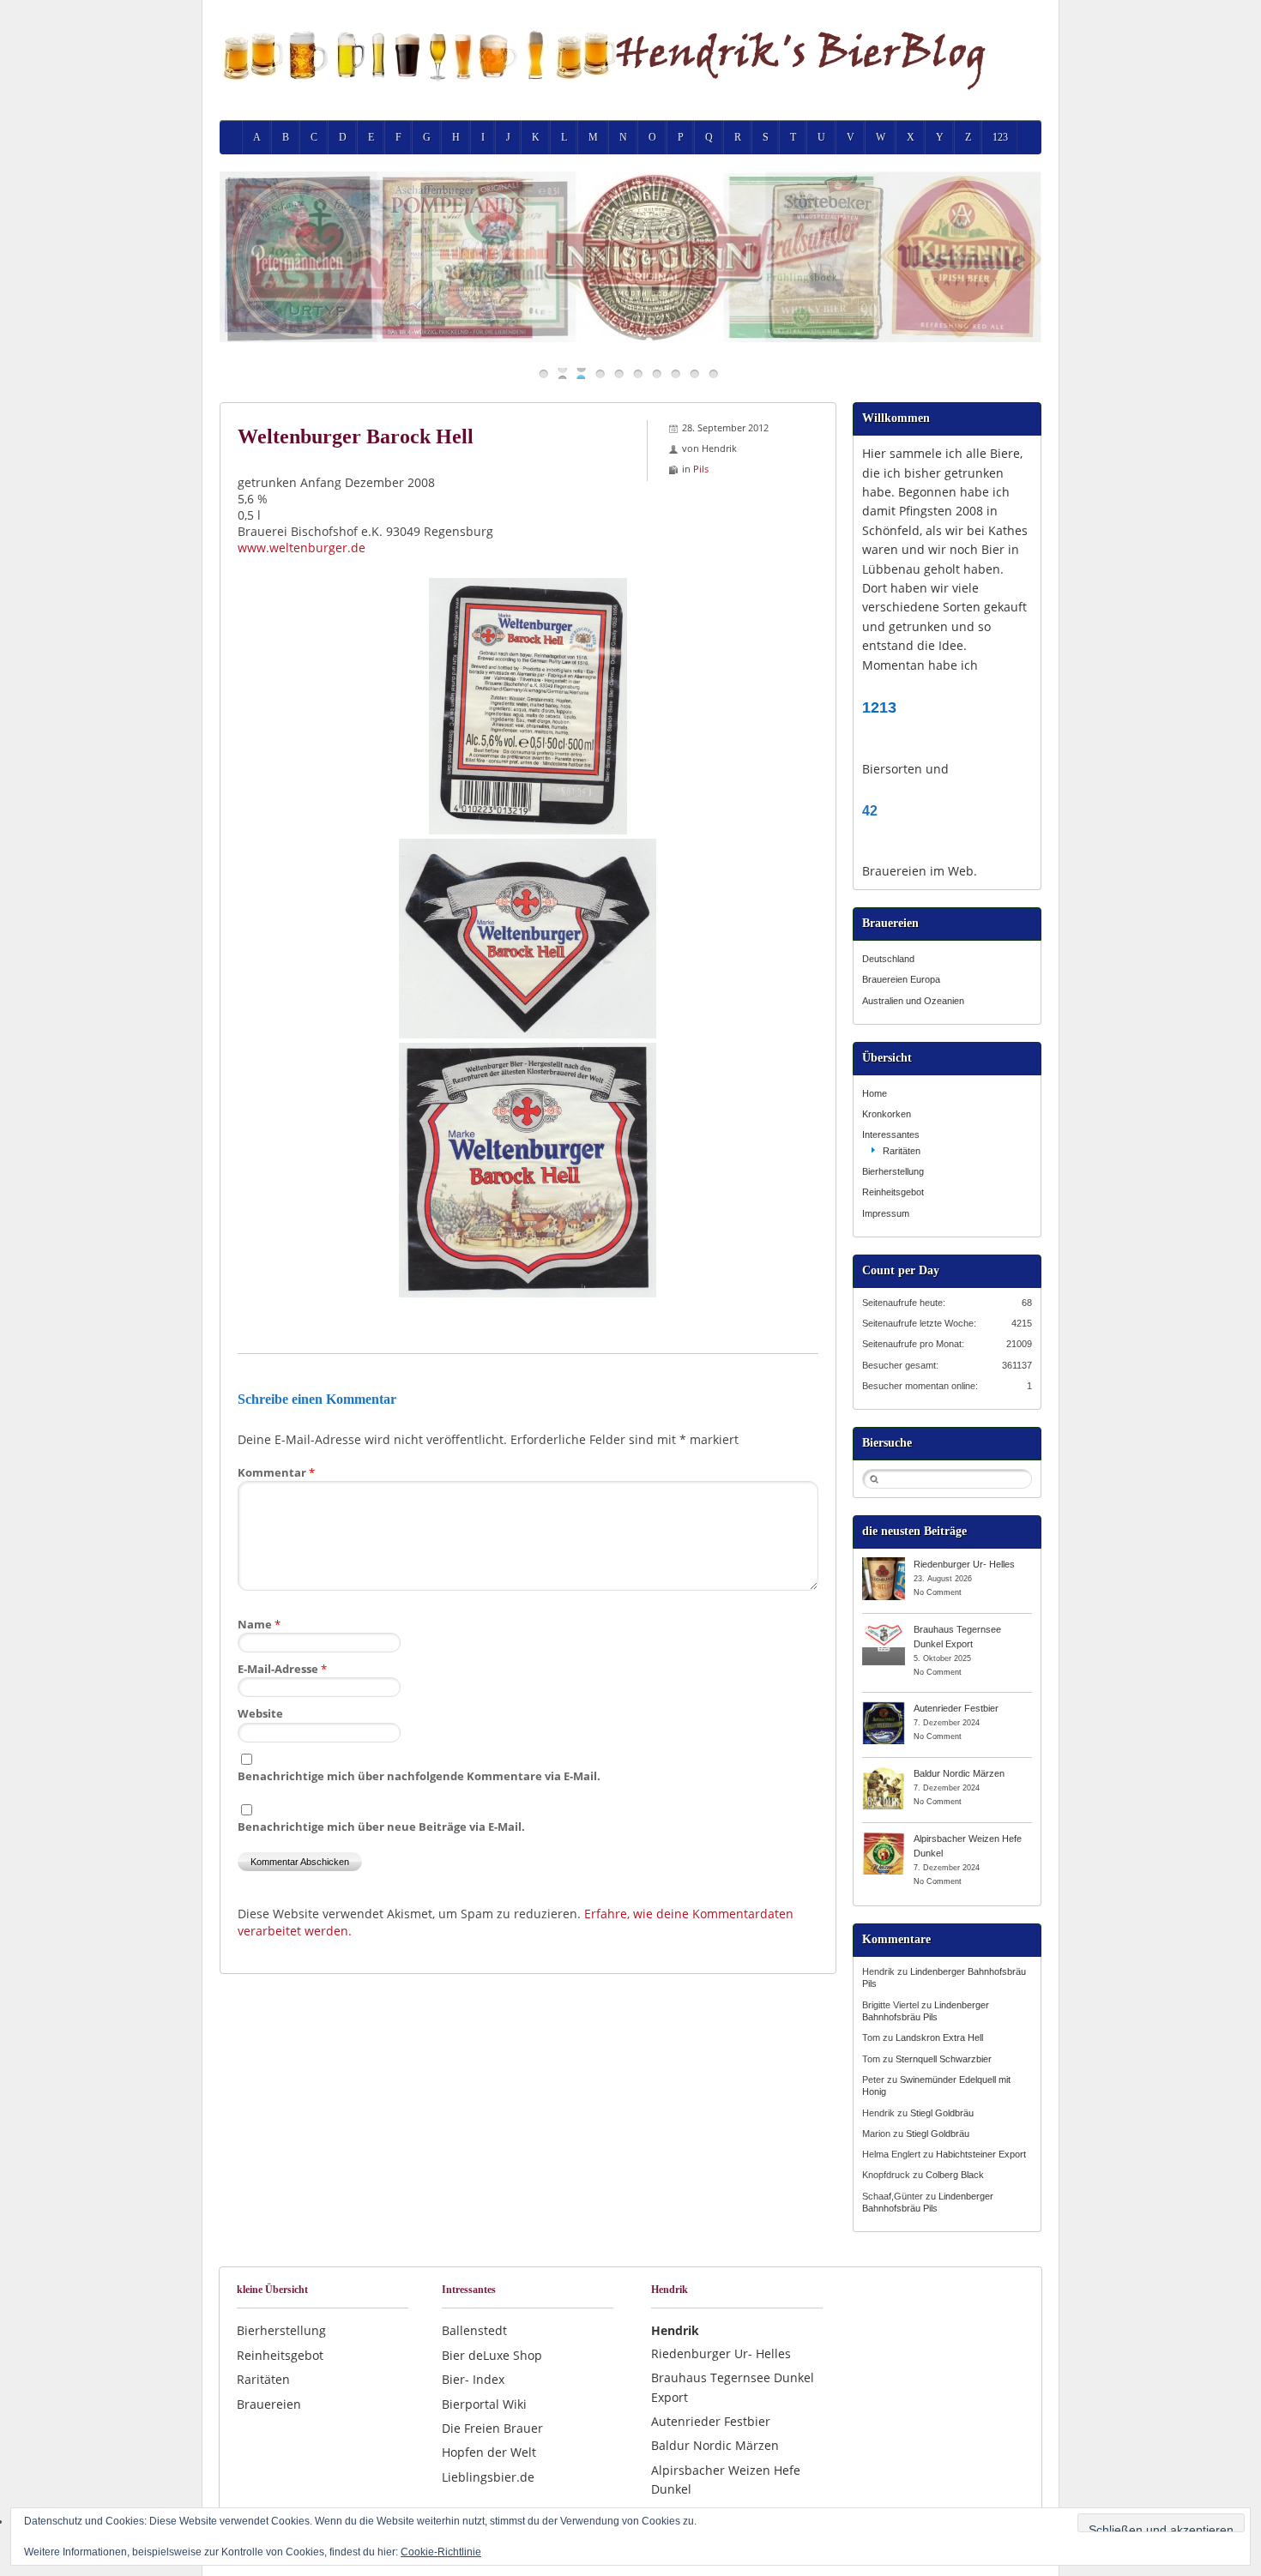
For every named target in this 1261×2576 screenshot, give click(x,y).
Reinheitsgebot (893, 1192)
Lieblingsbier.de (488, 2477)
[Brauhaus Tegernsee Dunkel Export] (884, 1628)
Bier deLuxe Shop (492, 2355)
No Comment (938, 1592)
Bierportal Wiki (484, 2404)
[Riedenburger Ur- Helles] (884, 1563)
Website (260, 1713)
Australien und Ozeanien (913, 1001)
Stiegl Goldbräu (942, 2113)
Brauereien (269, 2404)
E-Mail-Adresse (282, 1669)
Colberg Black (955, 2175)
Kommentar (276, 1472)
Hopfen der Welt (489, 2452)
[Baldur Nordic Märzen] (884, 1773)
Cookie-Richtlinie (441, 2552)
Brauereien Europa (901, 979)
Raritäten (902, 1151)
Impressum (886, 1213)
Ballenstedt (474, 2330)
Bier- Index (473, 2379)
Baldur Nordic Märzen (959, 1773)
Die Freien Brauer (492, 2428)
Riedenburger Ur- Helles (964, 1564)
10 (713, 373)
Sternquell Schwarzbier (944, 2059)
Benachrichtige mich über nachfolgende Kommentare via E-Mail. (419, 1776)
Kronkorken (887, 1114)
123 (1000, 137)
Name (259, 1624)
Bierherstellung (893, 1171)
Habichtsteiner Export (981, 2154)
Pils (701, 469)
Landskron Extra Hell (939, 2037)
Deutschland (888, 959)
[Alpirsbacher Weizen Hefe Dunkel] (884, 1838)
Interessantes (891, 1135)
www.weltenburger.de (302, 548)
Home (875, 1093)
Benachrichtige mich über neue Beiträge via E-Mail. (381, 1827)
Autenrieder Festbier (956, 1708)
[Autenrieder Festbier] (884, 1707)
